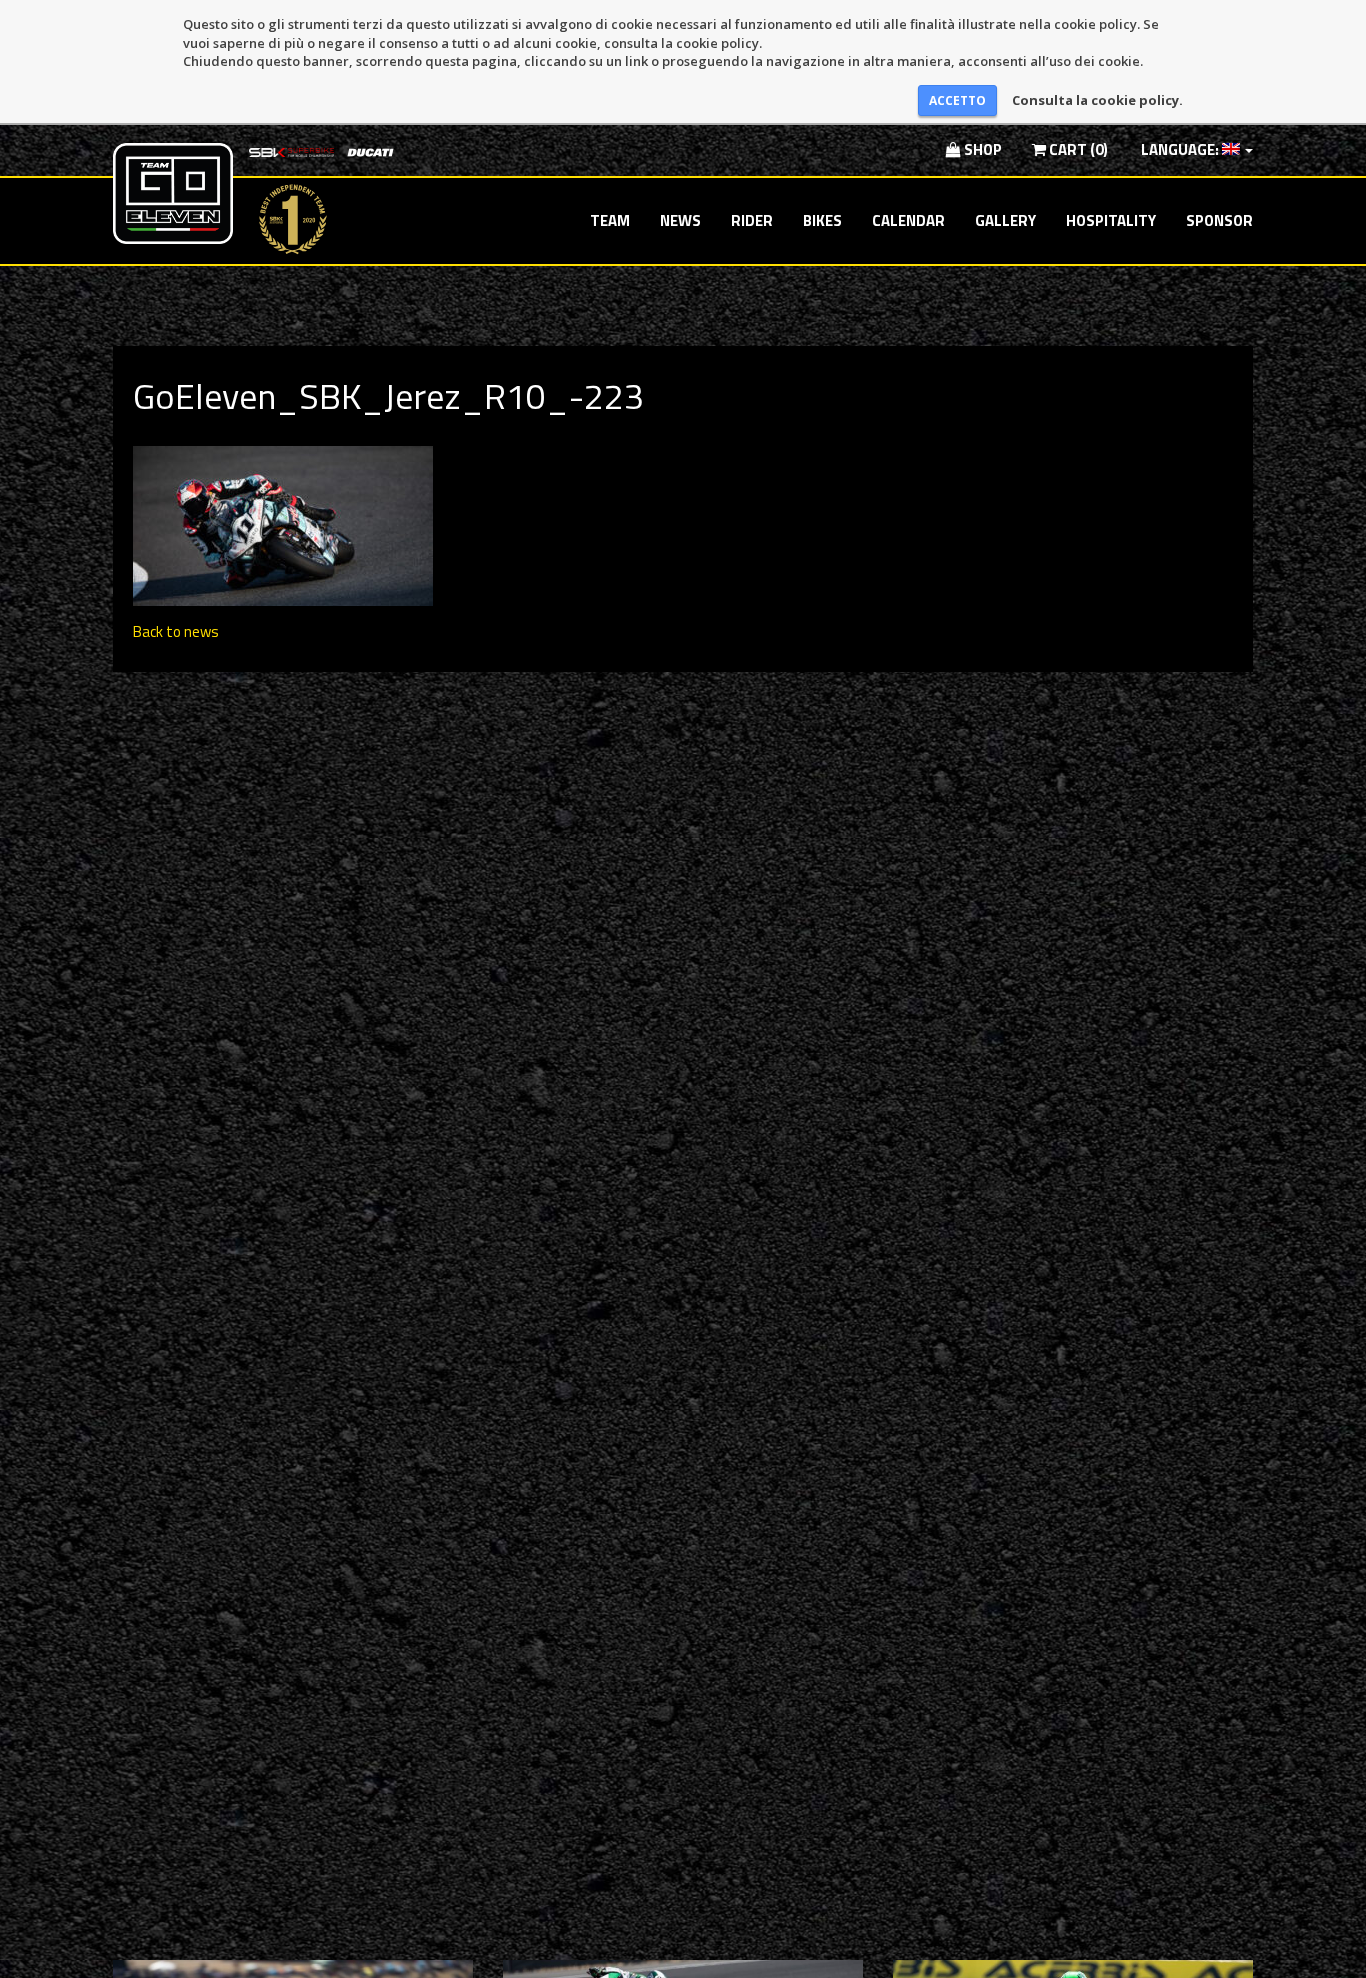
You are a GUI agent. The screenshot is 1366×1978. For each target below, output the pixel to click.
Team (610, 220)
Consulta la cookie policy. (1097, 100)
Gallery (1005, 220)
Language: (1180, 149)
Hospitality (1111, 220)
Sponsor (1219, 220)
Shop (981, 149)
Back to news (176, 631)
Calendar (908, 220)
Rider (752, 220)
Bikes (822, 220)
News (680, 220)
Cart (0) (1077, 149)
